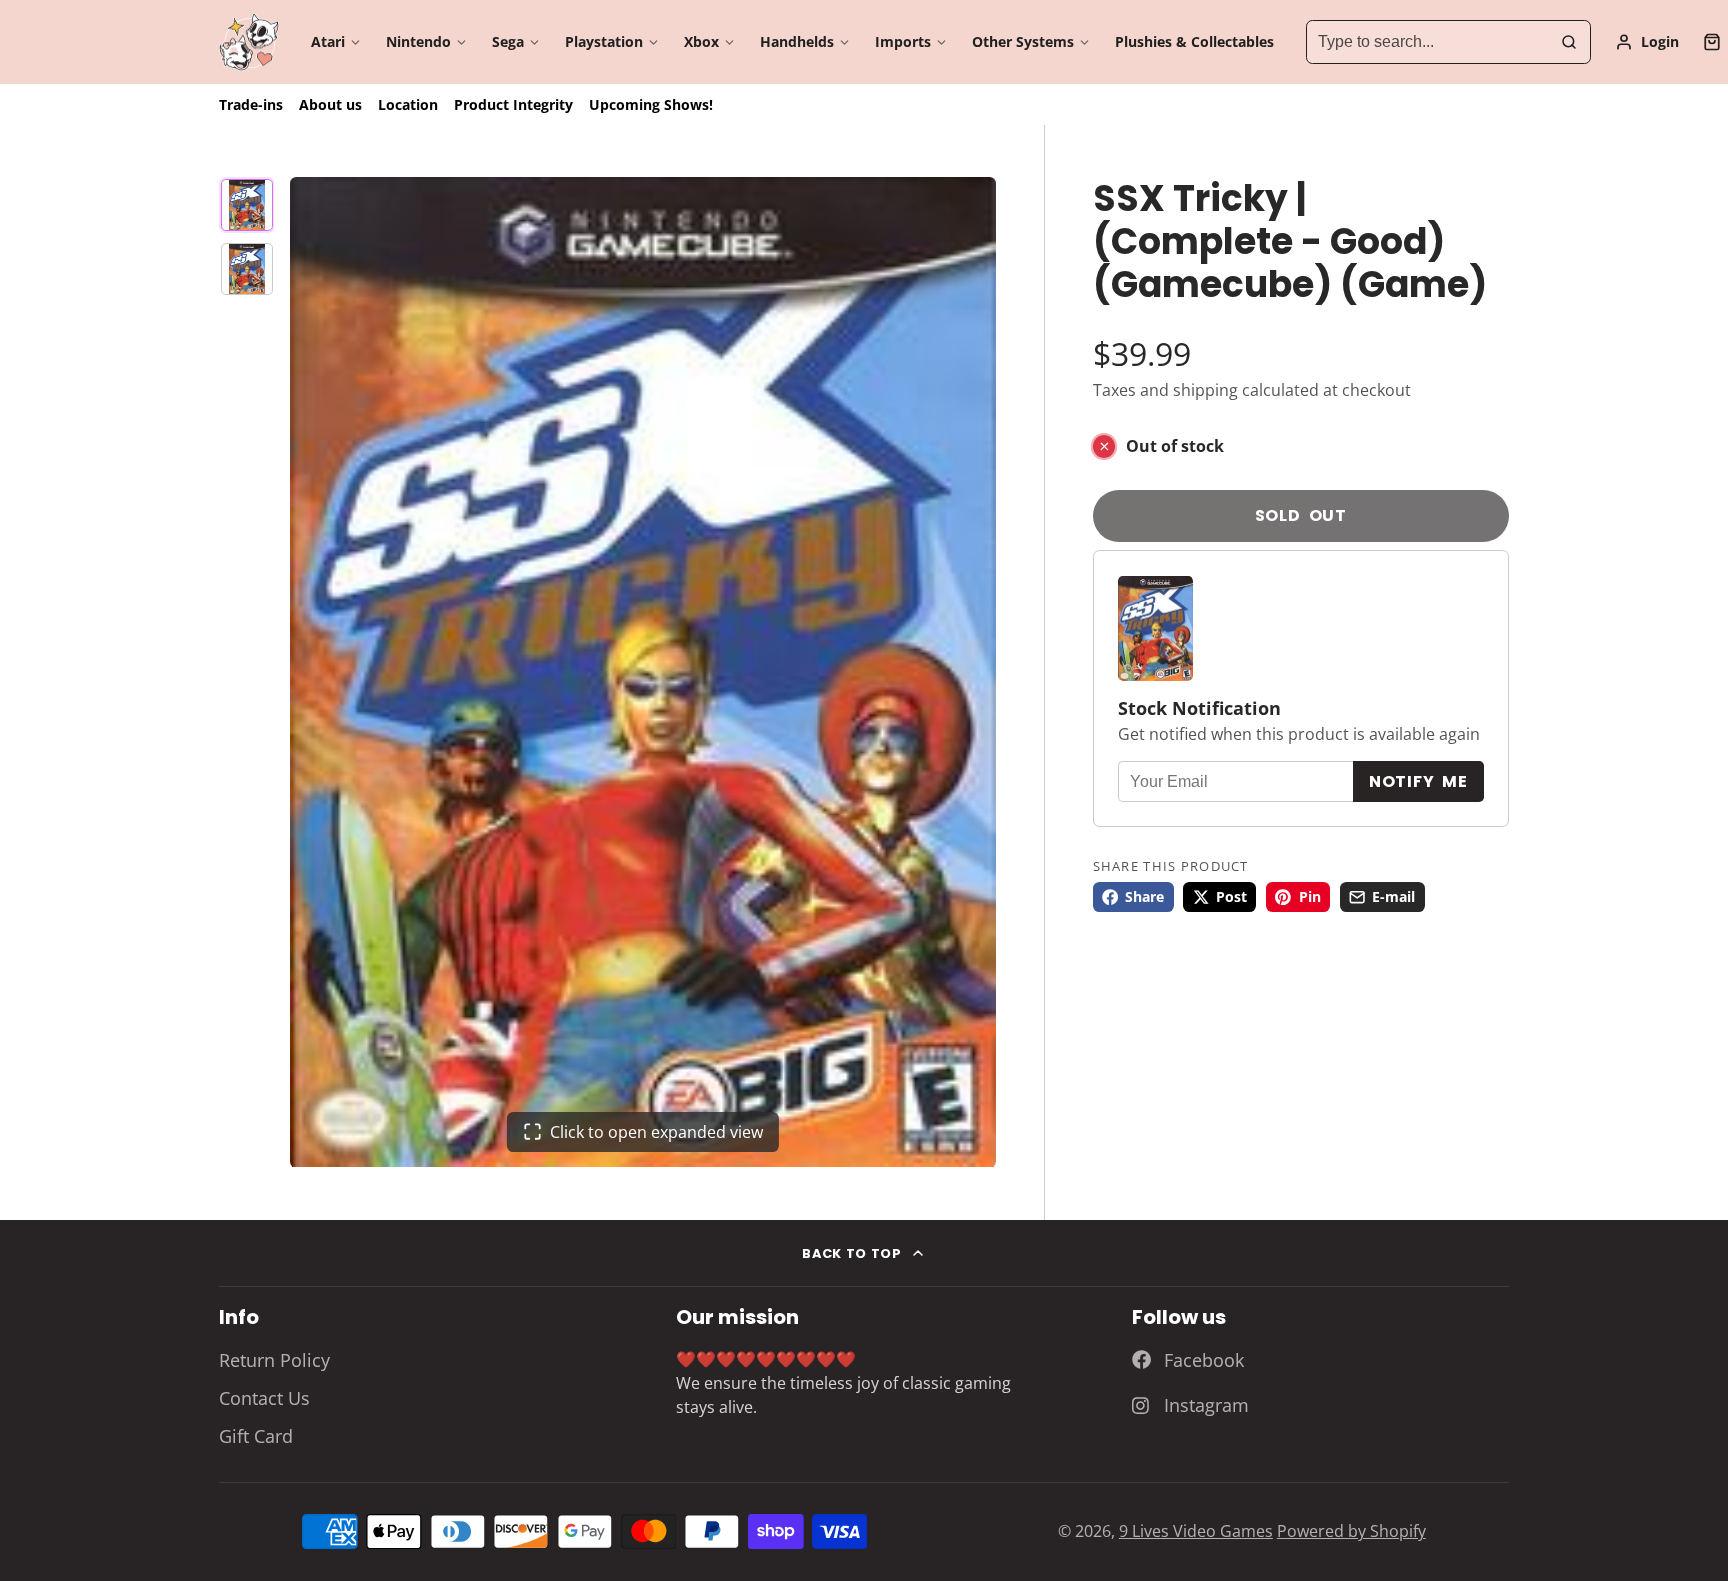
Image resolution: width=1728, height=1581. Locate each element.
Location (408, 104)
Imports (903, 41)
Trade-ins (251, 104)
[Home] (249, 42)
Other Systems (1023, 41)
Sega (508, 41)
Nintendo (418, 41)
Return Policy (274, 1360)
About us (330, 104)
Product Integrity (513, 104)
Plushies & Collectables (1194, 41)
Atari (328, 41)
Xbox (701, 41)
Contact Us (264, 1398)
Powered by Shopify (1351, 1531)
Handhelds (797, 41)
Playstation (604, 41)
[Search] (1569, 42)
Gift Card (256, 1436)
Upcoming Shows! (651, 104)
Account (1647, 42)
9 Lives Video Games (1196, 1531)
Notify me (1418, 781)
